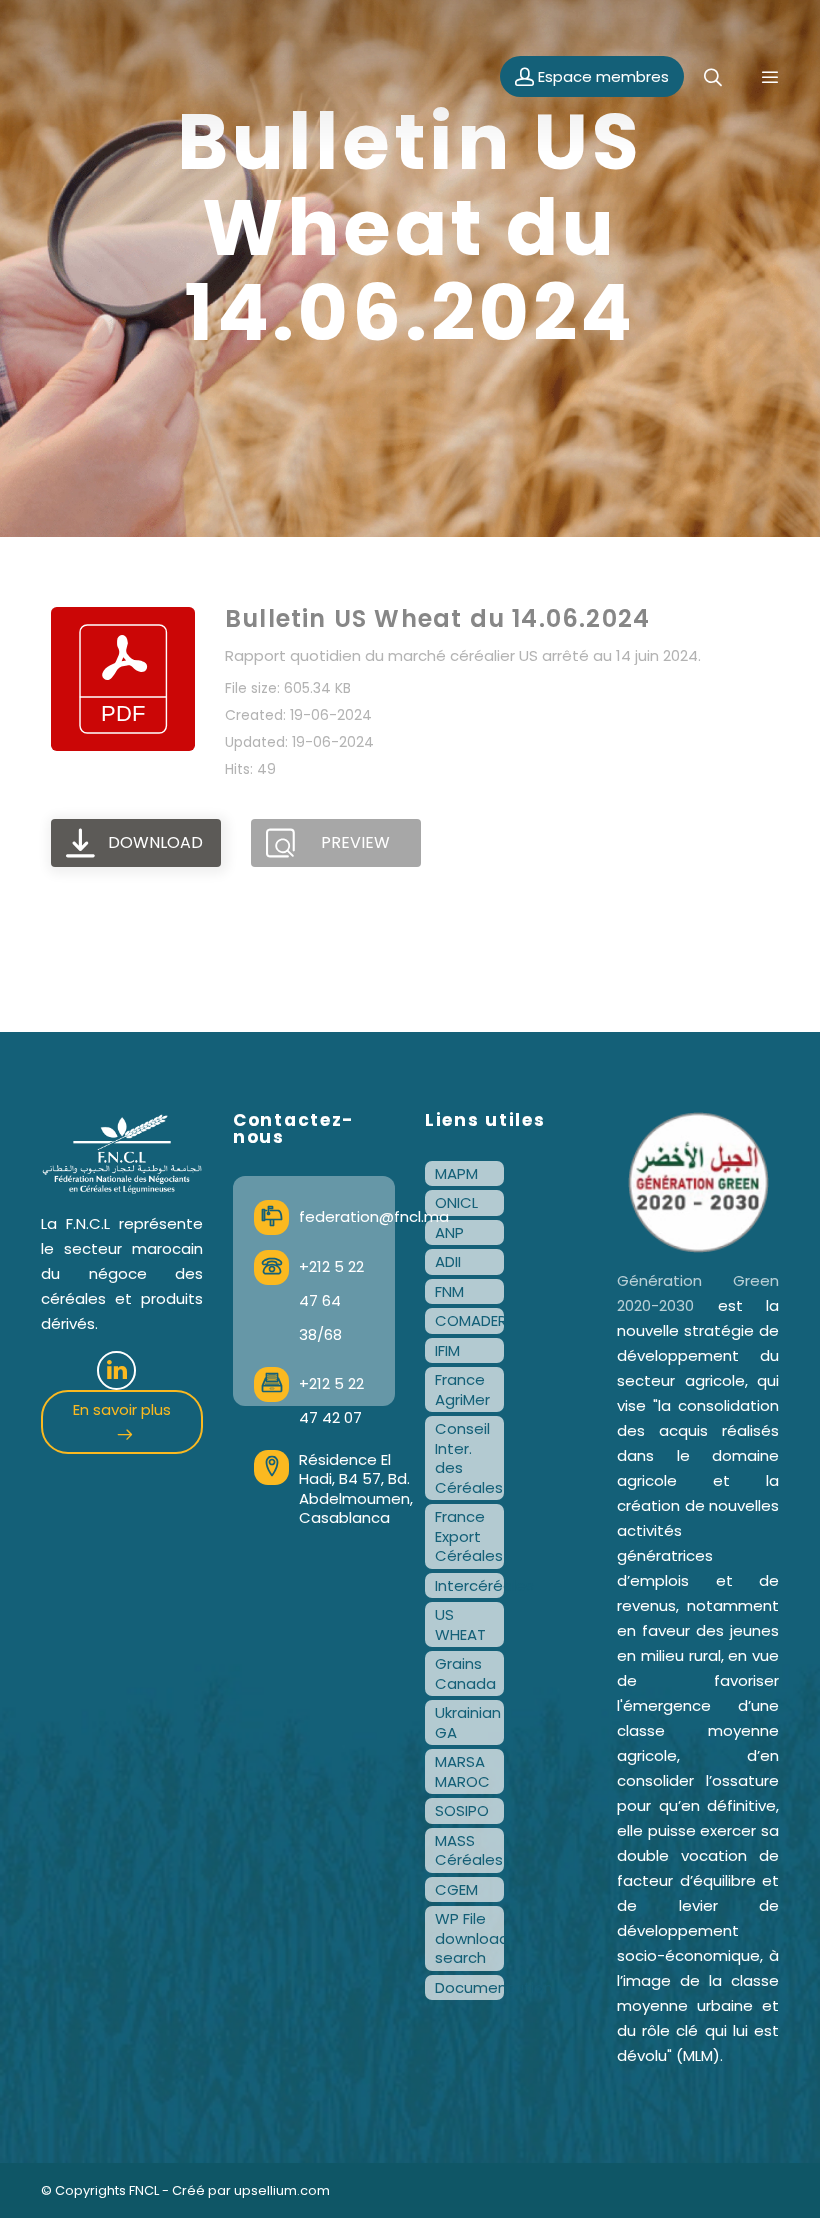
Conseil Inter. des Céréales (469, 1458)
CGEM (456, 1889)
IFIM (447, 1350)
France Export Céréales (469, 1536)
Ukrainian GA (468, 1722)
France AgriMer (462, 1389)
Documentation (469, 1987)
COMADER (469, 1320)
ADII (448, 1261)
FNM (449, 1291)
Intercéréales (469, 1585)
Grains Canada (465, 1673)
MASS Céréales (469, 1850)
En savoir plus (122, 1409)
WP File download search (469, 1938)
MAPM (456, 1173)
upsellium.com (282, 2190)
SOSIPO (462, 1810)
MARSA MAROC (462, 1771)
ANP (449, 1232)
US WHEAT (460, 1624)
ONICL (456, 1202)
